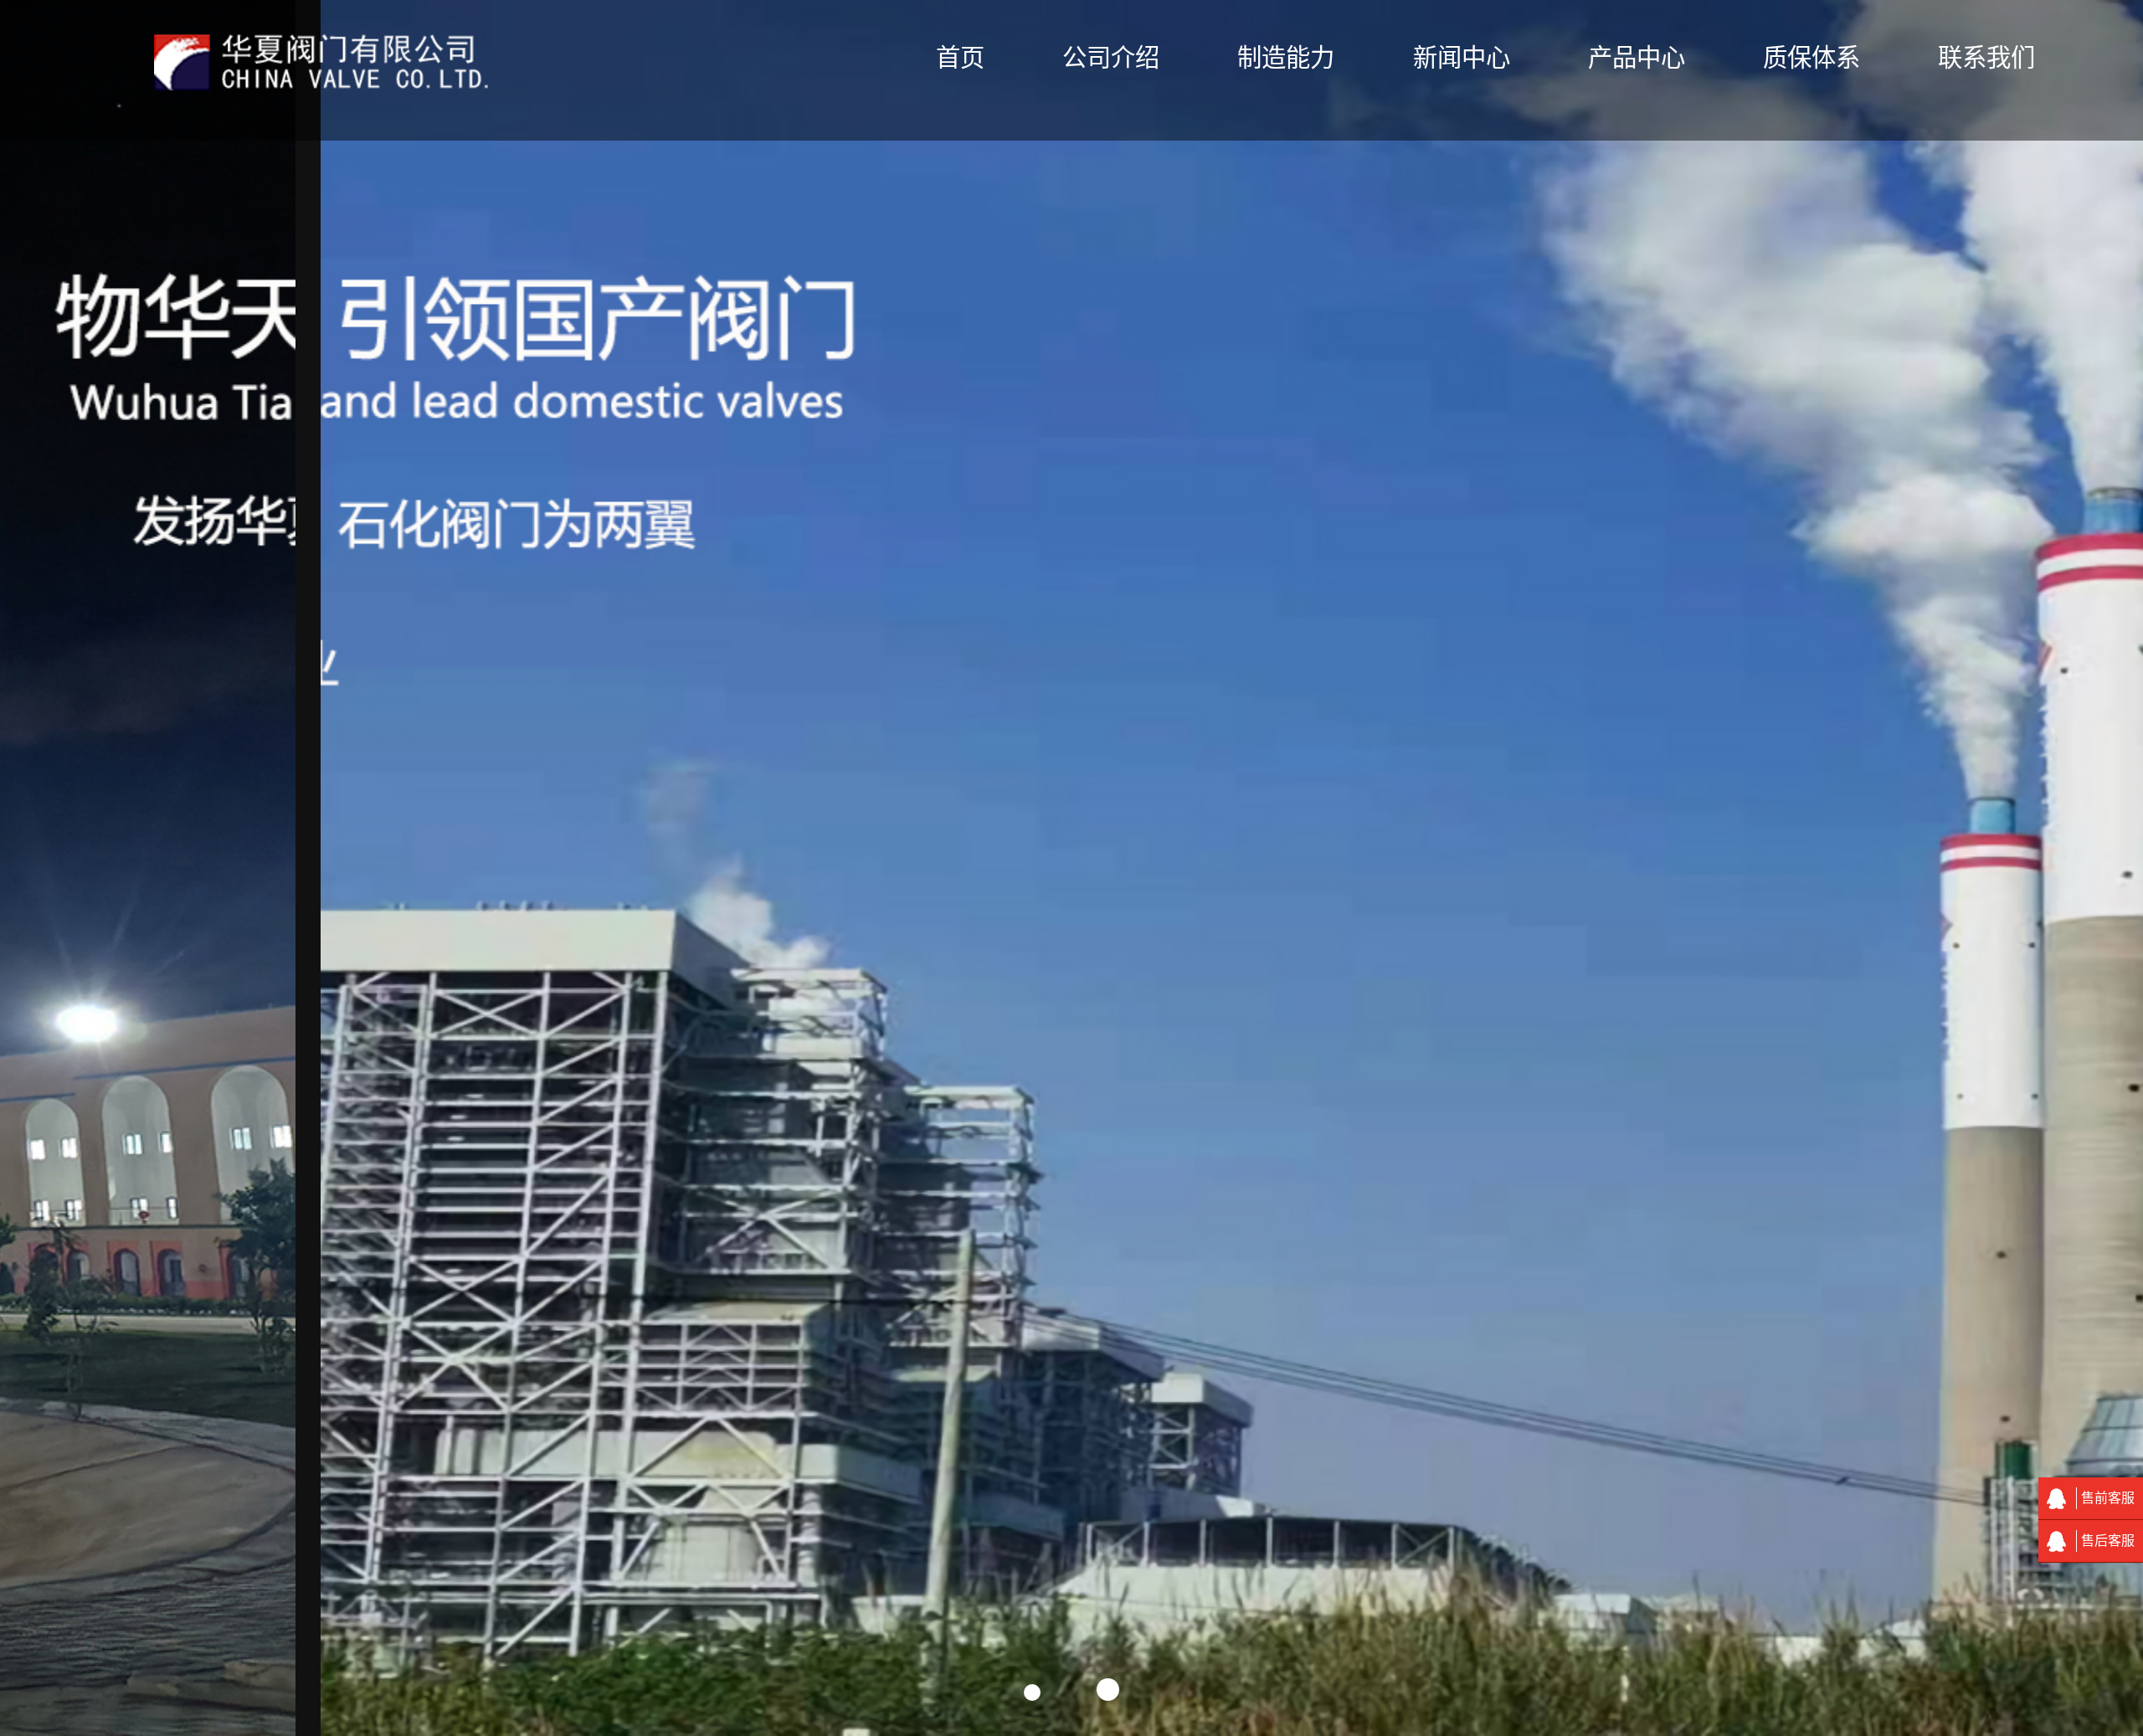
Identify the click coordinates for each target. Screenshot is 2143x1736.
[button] (1032, 1692)
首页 (960, 58)
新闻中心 (1462, 58)
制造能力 (1286, 58)
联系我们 (1986, 58)
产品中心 (1637, 58)
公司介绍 (1111, 58)
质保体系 (1812, 58)
